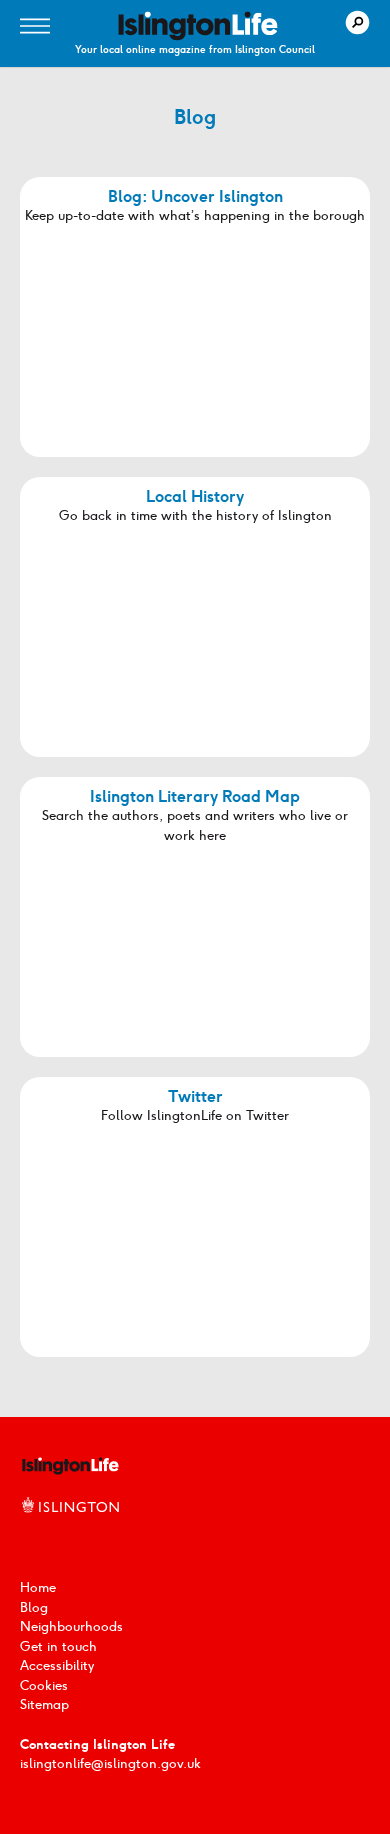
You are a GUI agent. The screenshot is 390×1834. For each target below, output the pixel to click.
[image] (198, 26)
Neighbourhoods (71, 1626)
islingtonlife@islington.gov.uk (110, 1763)
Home (38, 1587)
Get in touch (58, 1646)
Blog (34, 1607)
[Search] (357, 22)
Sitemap (44, 1704)
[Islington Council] (70, 1526)
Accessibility (57, 1665)
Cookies (44, 1685)
